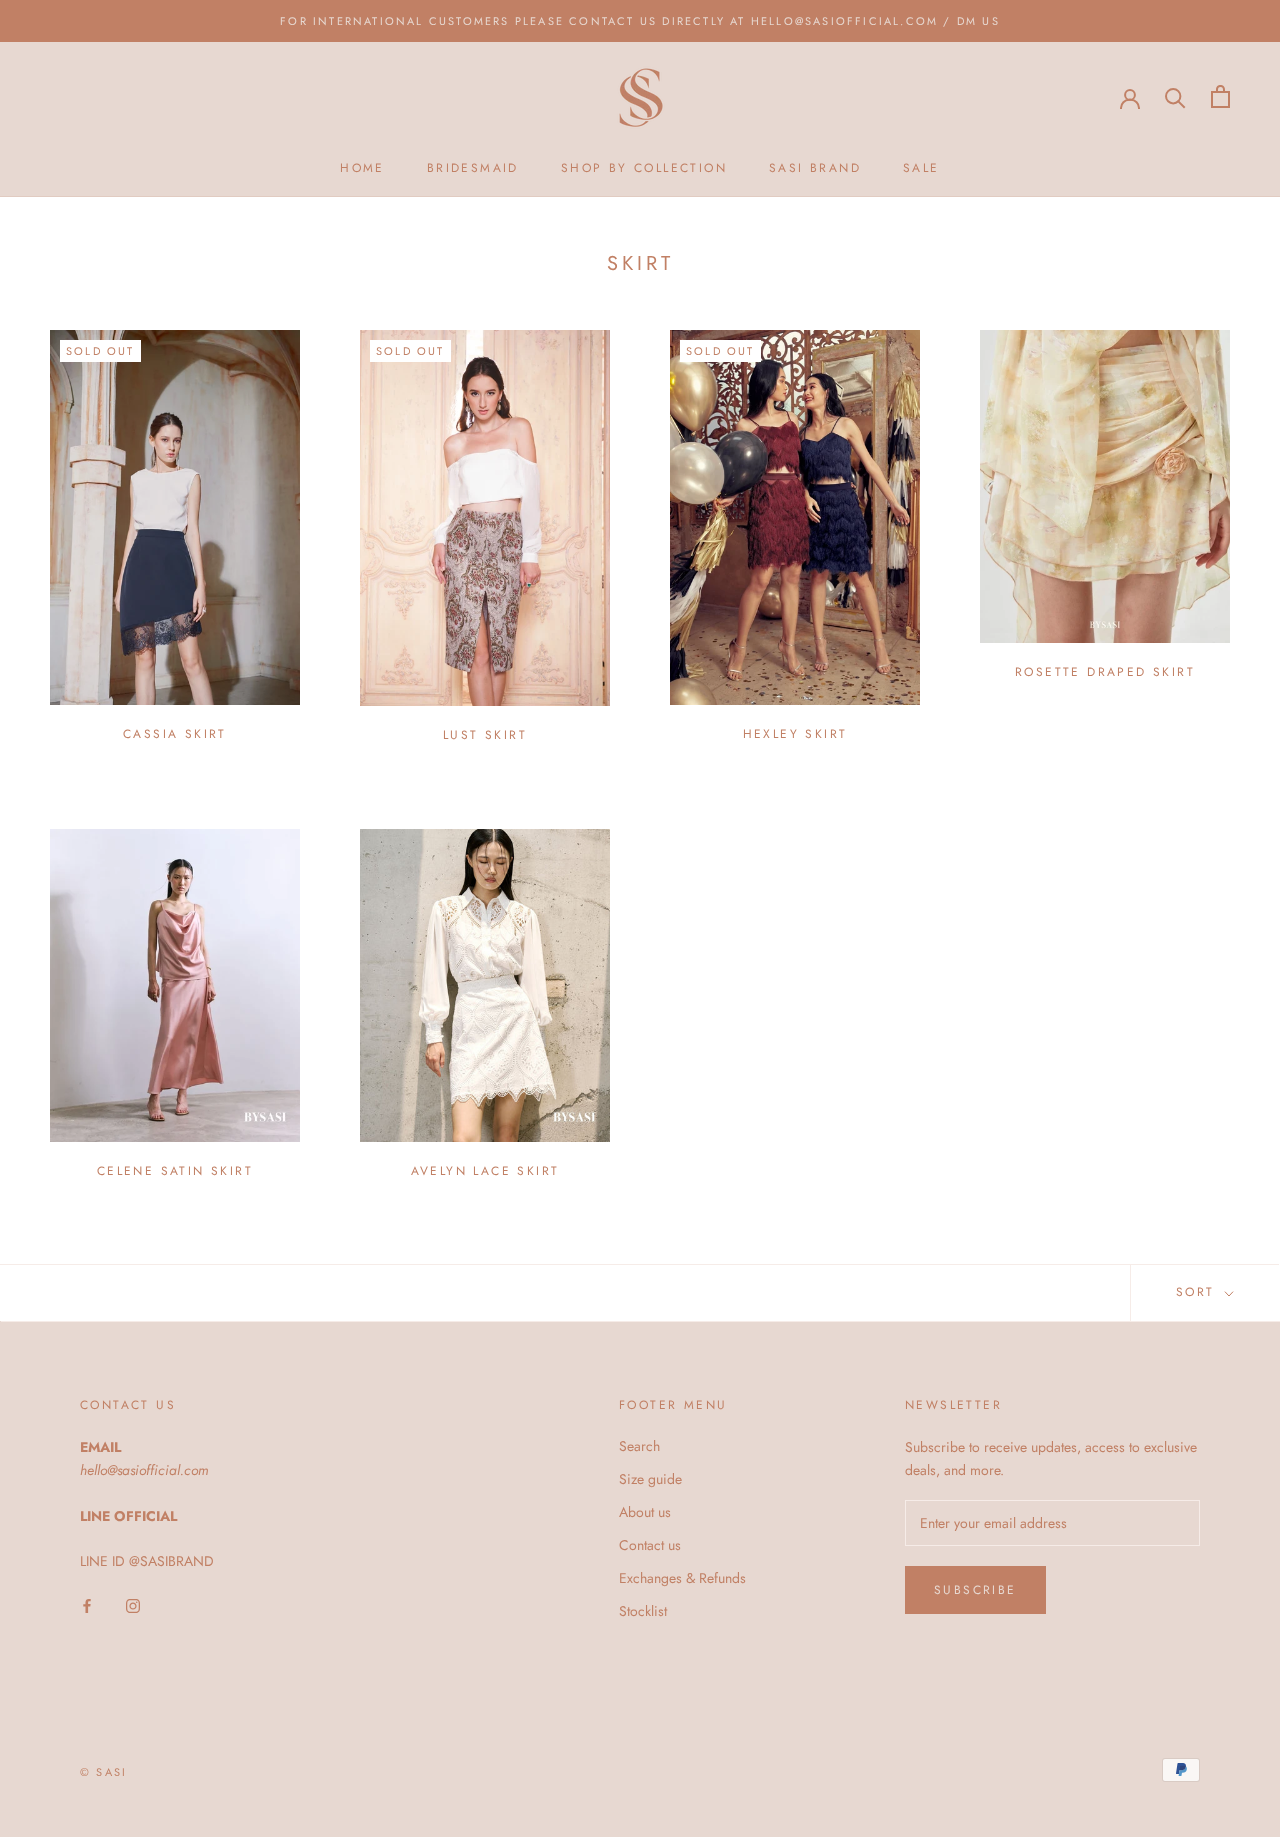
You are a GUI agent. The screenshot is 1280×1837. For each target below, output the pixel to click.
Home (362, 168)
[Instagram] (133, 1604)
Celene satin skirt (175, 1171)
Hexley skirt (795, 734)
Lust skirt (485, 735)
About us (645, 1512)
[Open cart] (1220, 96)
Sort (1198, 1292)
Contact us (650, 1545)
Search (639, 1446)
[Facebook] (87, 1604)
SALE (921, 168)
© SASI (103, 1772)
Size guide (650, 1479)
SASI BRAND (815, 168)
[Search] (1175, 96)
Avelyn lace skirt (485, 1171)
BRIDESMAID (473, 168)
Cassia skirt (175, 734)
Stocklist (643, 1611)
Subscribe (975, 1590)
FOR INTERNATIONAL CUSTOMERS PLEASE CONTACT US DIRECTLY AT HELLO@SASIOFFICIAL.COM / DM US (640, 21)
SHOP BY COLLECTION (644, 168)
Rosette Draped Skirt (1105, 672)
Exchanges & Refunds (682, 1578)
